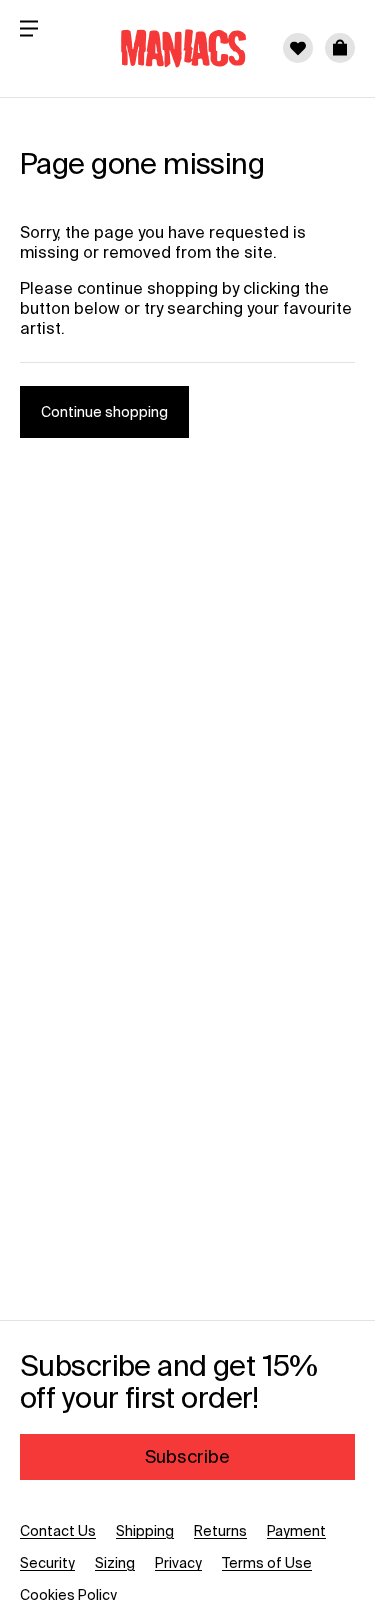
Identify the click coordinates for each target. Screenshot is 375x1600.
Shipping (145, 1531)
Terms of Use (267, 1563)
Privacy (178, 1563)
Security (47, 1563)
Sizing (115, 1563)
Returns (220, 1531)
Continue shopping (104, 412)
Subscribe (187, 1456)
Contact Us (58, 1531)
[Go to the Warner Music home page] (171, 48)
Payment (296, 1531)
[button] (340, 48)
